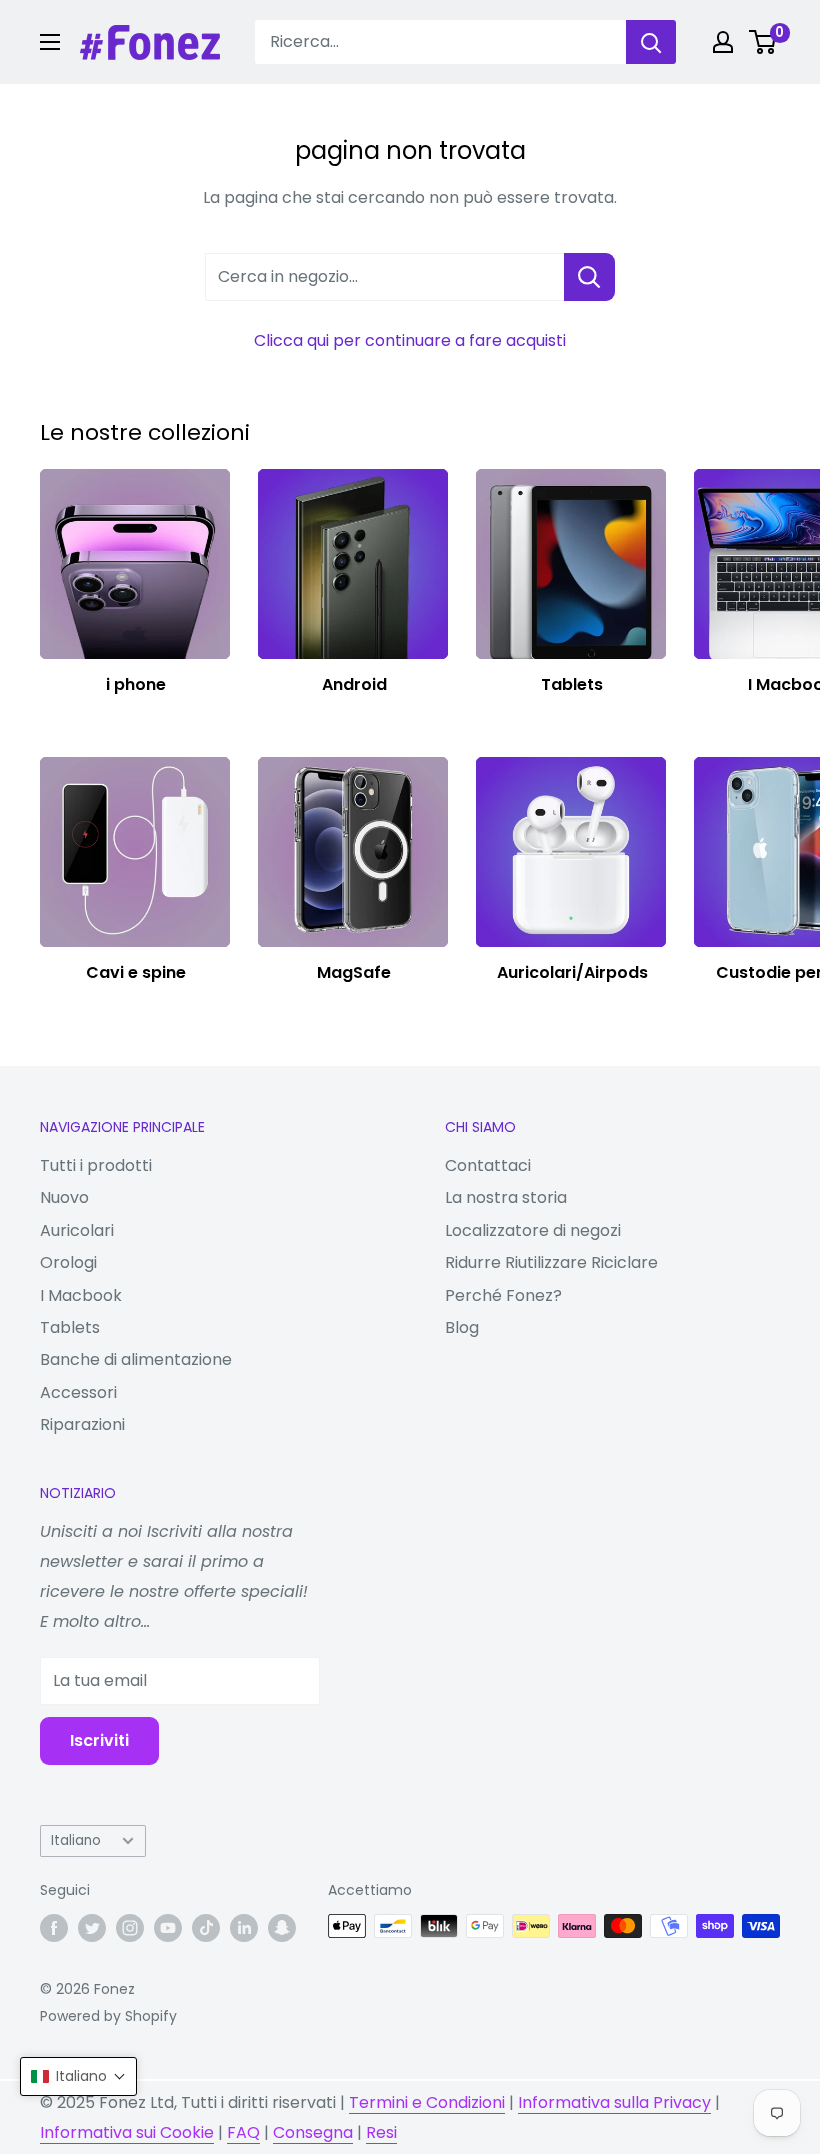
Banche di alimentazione (136, 1359)
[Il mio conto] (723, 42)
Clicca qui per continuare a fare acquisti (410, 340)
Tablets (70, 1327)
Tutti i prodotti (96, 1165)
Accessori (78, 1392)
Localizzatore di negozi (533, 1230)
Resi (381, 2132)
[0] (763, 42)
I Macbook (81, 1295)
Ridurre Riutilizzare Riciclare (551, 1262)
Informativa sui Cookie (127, 2132)
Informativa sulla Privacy (614, 2102)
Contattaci (488, 1165)
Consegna (313, 2132)
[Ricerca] (651, 42)
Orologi (68, 1262)
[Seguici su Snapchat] (282, 1928)
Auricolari (77, 1230)
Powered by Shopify (108, 2016)
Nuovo (64, 1197)
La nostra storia (506, 1197)
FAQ (243, 2132)
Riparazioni (82, 1424)
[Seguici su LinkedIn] (244, 1928)
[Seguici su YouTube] (168, 1928)
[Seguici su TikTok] (206, 1928)
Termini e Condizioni (427, 2102)
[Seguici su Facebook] (54, 1928)
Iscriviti (99, 1740)
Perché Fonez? (503, 1295)
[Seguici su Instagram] (130, 1928)
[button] (78, 2076)
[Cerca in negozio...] (589, 277)
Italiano (76, 1840)
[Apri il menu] (50, 42)
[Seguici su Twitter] (92, 1928)
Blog (462, 1327)
